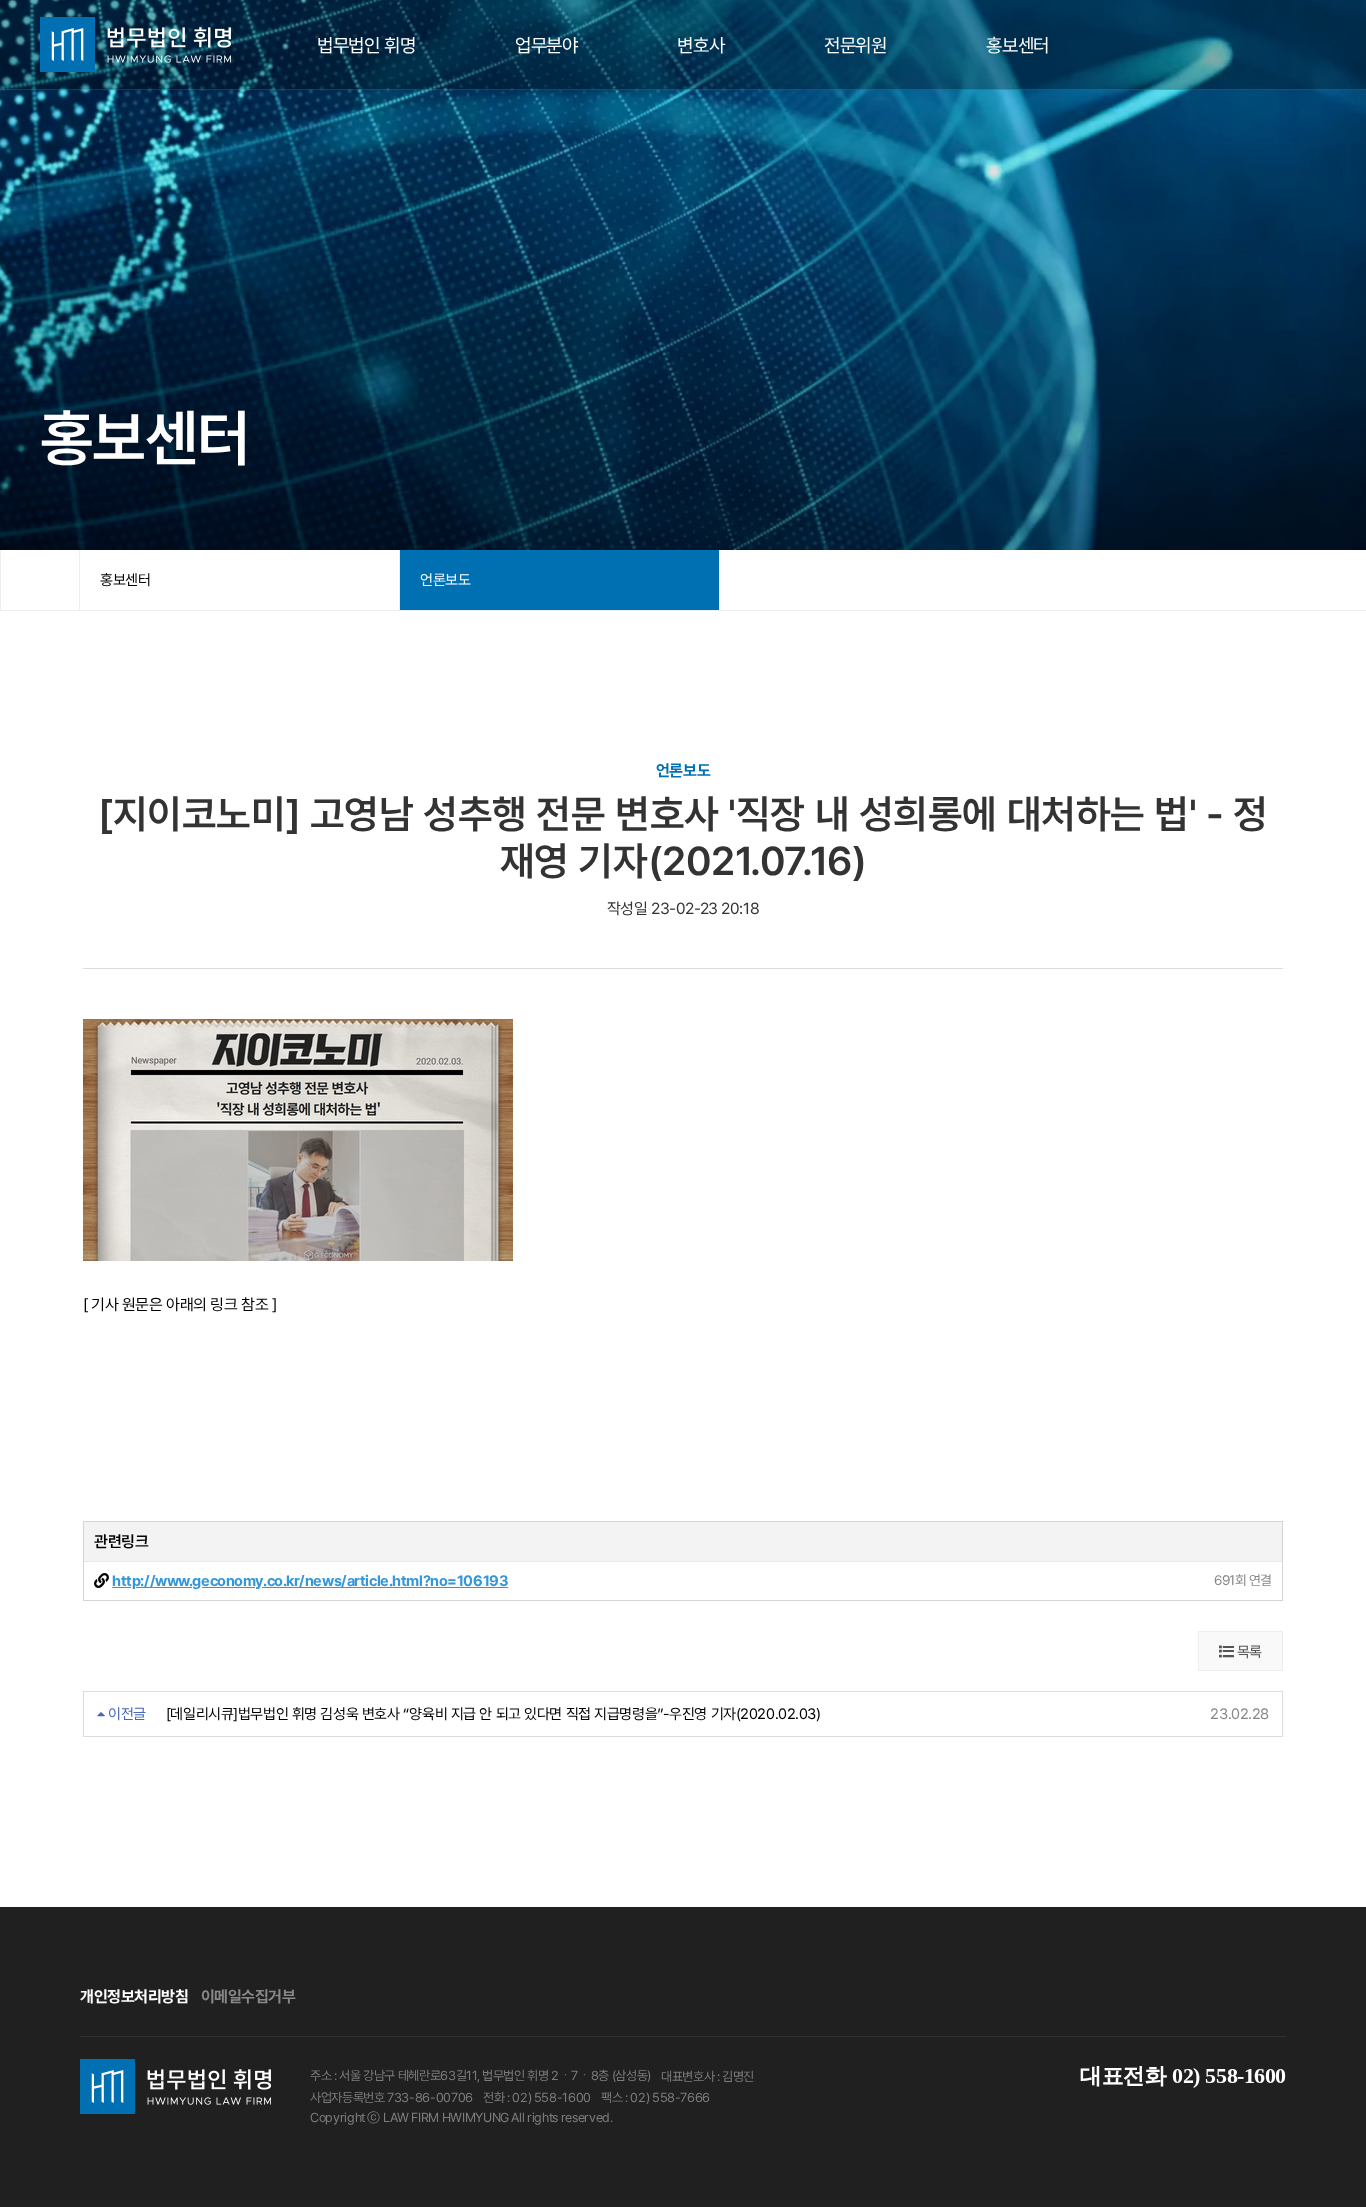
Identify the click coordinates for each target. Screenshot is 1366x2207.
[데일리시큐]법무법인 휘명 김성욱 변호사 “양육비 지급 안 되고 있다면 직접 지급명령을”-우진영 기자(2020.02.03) (493, 1714)
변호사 (700, 45)
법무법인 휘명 (366, 45)
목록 (1247, 1652)
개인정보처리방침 (134, 1996)
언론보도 (445, 580)
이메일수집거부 (248, 1996)
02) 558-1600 (1183, 2075)
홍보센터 (1017, 45)
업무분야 (546, 45)
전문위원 (855, 45)
